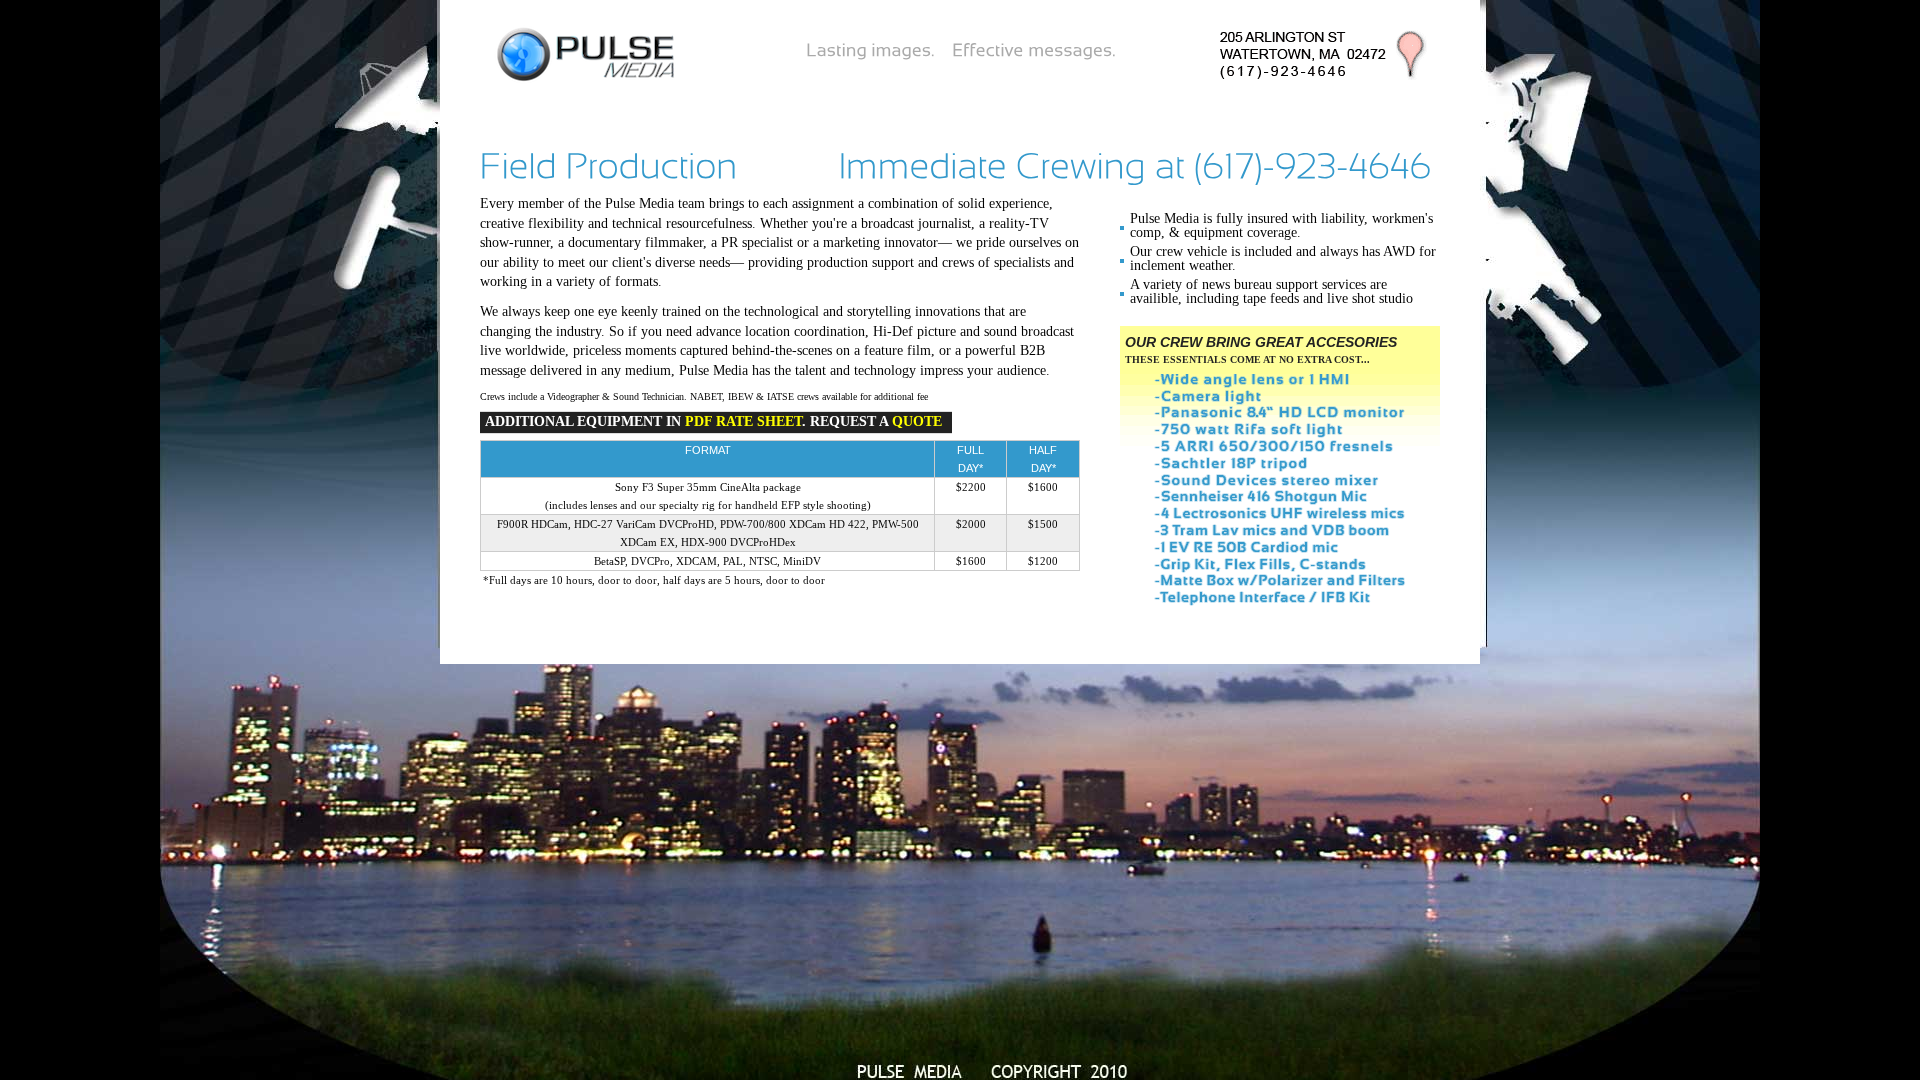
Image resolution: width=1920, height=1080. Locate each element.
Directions (996, 102)
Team (643, 102)
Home (512, 102)
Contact (902, 102)
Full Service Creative (568, 130)
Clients (713, 102)
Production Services (1217, 102)
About (578, 102)
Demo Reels (806, 102)
